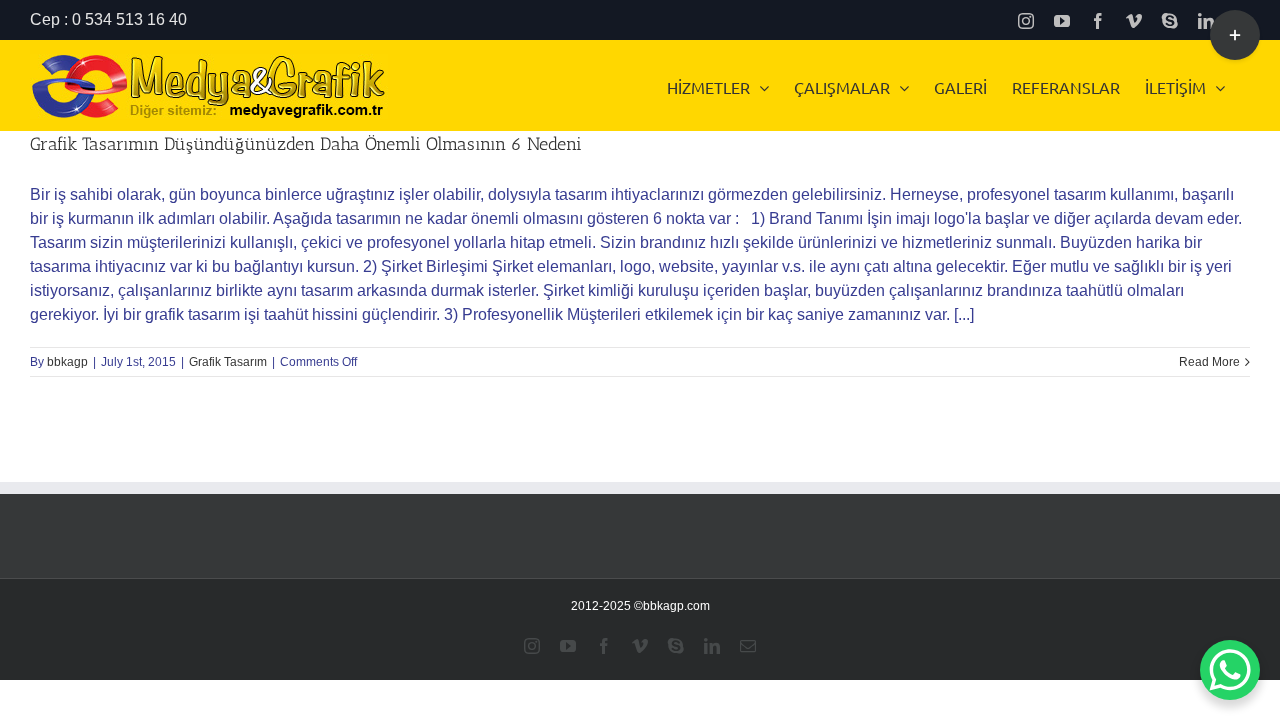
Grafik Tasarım (228, 362)
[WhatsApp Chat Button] (1230, 670)
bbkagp (67, 362)
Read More (1209, 362)
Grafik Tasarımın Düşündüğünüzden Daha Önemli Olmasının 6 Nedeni (306, 144)
